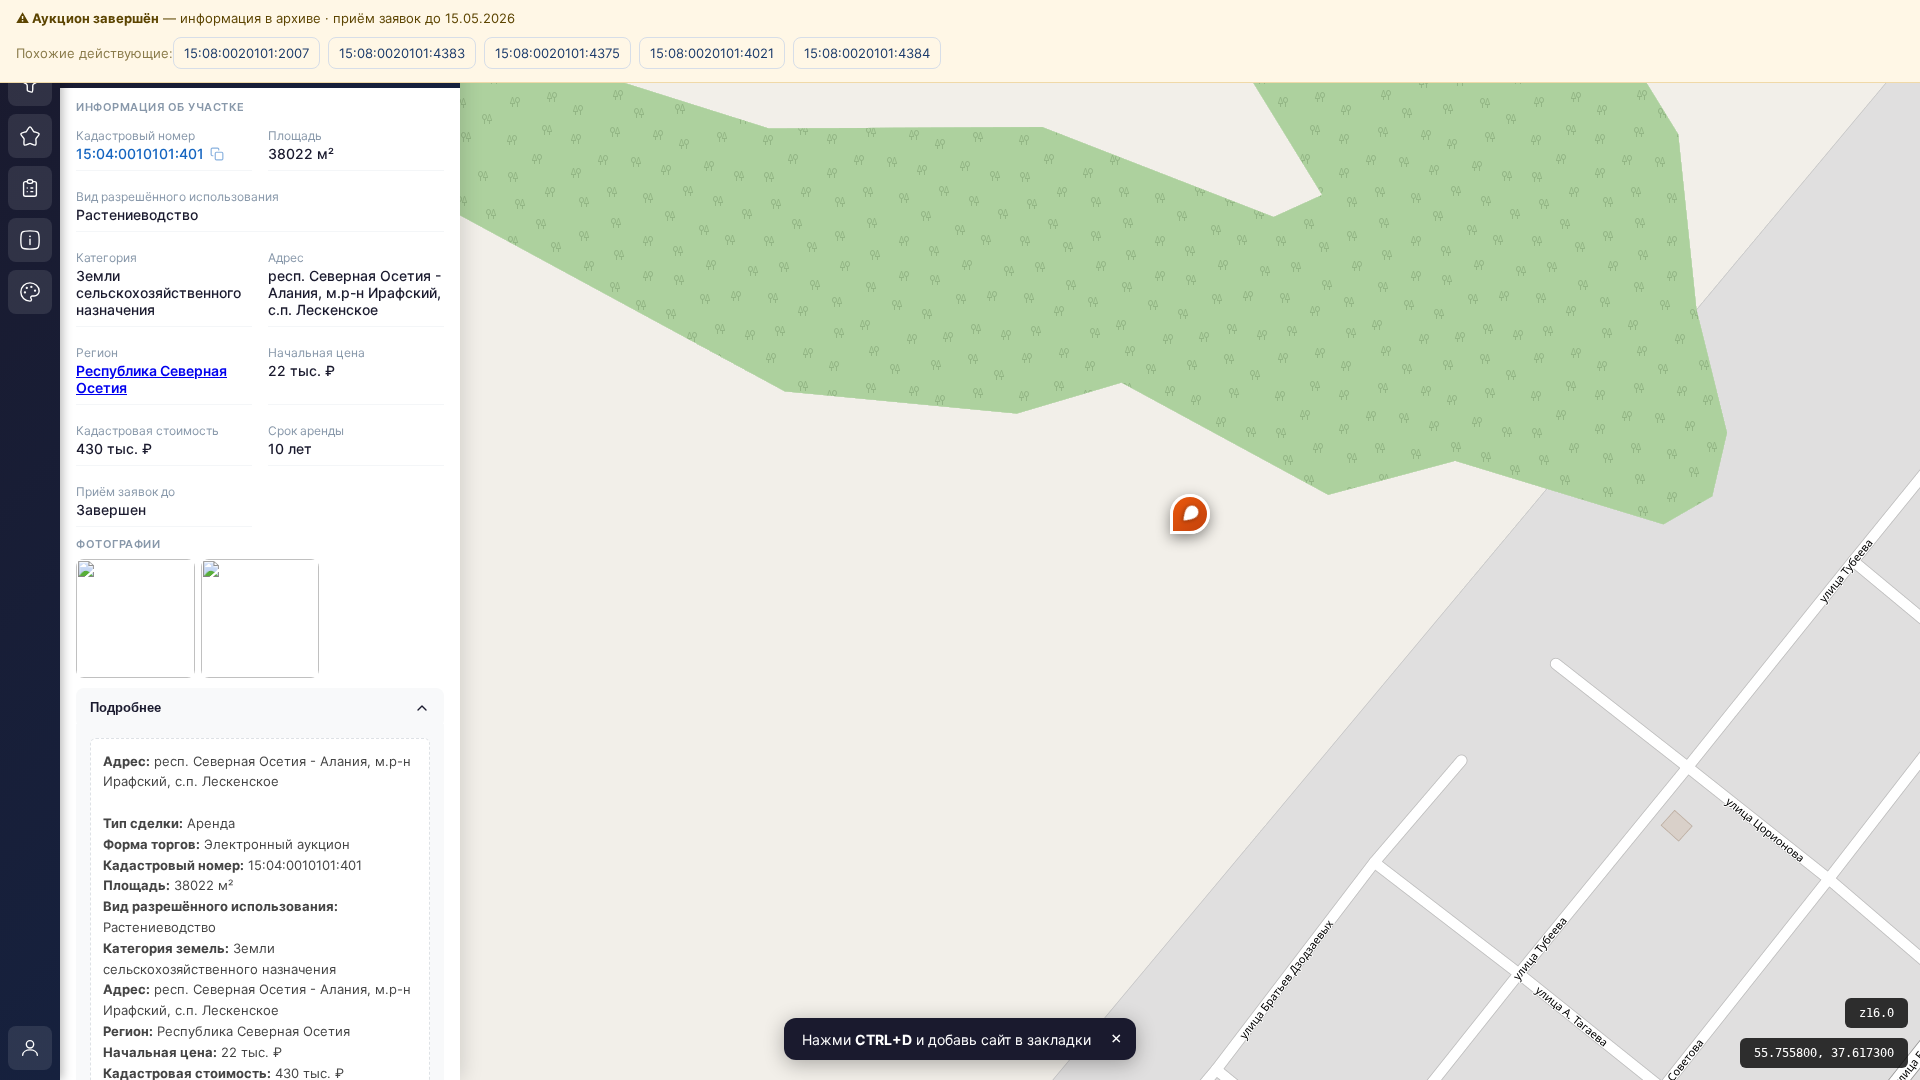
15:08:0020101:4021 (712, 53)
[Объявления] (30, 188)
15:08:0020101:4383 (402, 53)
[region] (960, 540)
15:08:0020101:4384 (867, 53)
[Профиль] (30, 1048)
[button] (1190, 514)
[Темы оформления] (30, 292)
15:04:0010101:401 (140, 153)
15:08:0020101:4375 (557, 53)
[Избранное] (30, 136)
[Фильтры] (30, 84)
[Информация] (30, 240)
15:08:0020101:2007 (246, 53)
